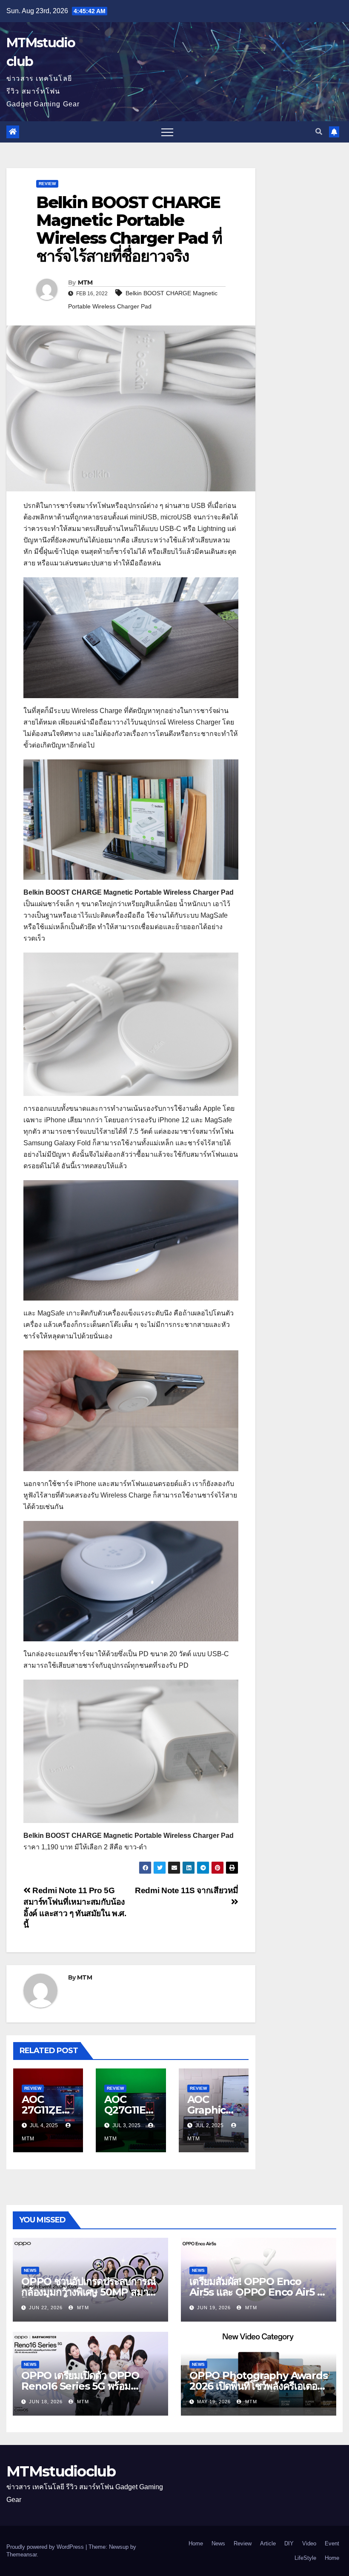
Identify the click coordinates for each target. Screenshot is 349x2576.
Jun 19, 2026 (214, 2308)
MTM (85, 282)
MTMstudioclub (61, 2471)
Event (332, 2543)
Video (309, 2543)
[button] (319, 132)
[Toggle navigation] (167, 132)
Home (196, 2543)
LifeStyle (305, 2558)
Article (268, 2543)
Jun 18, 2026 (46, 2402)
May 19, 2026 (214, 2402)
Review (47, 184)
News (30, 2270)
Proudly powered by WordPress (46, 2547)
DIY (289, 2543)
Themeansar (21, 2555)
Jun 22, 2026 (46, 2308)
